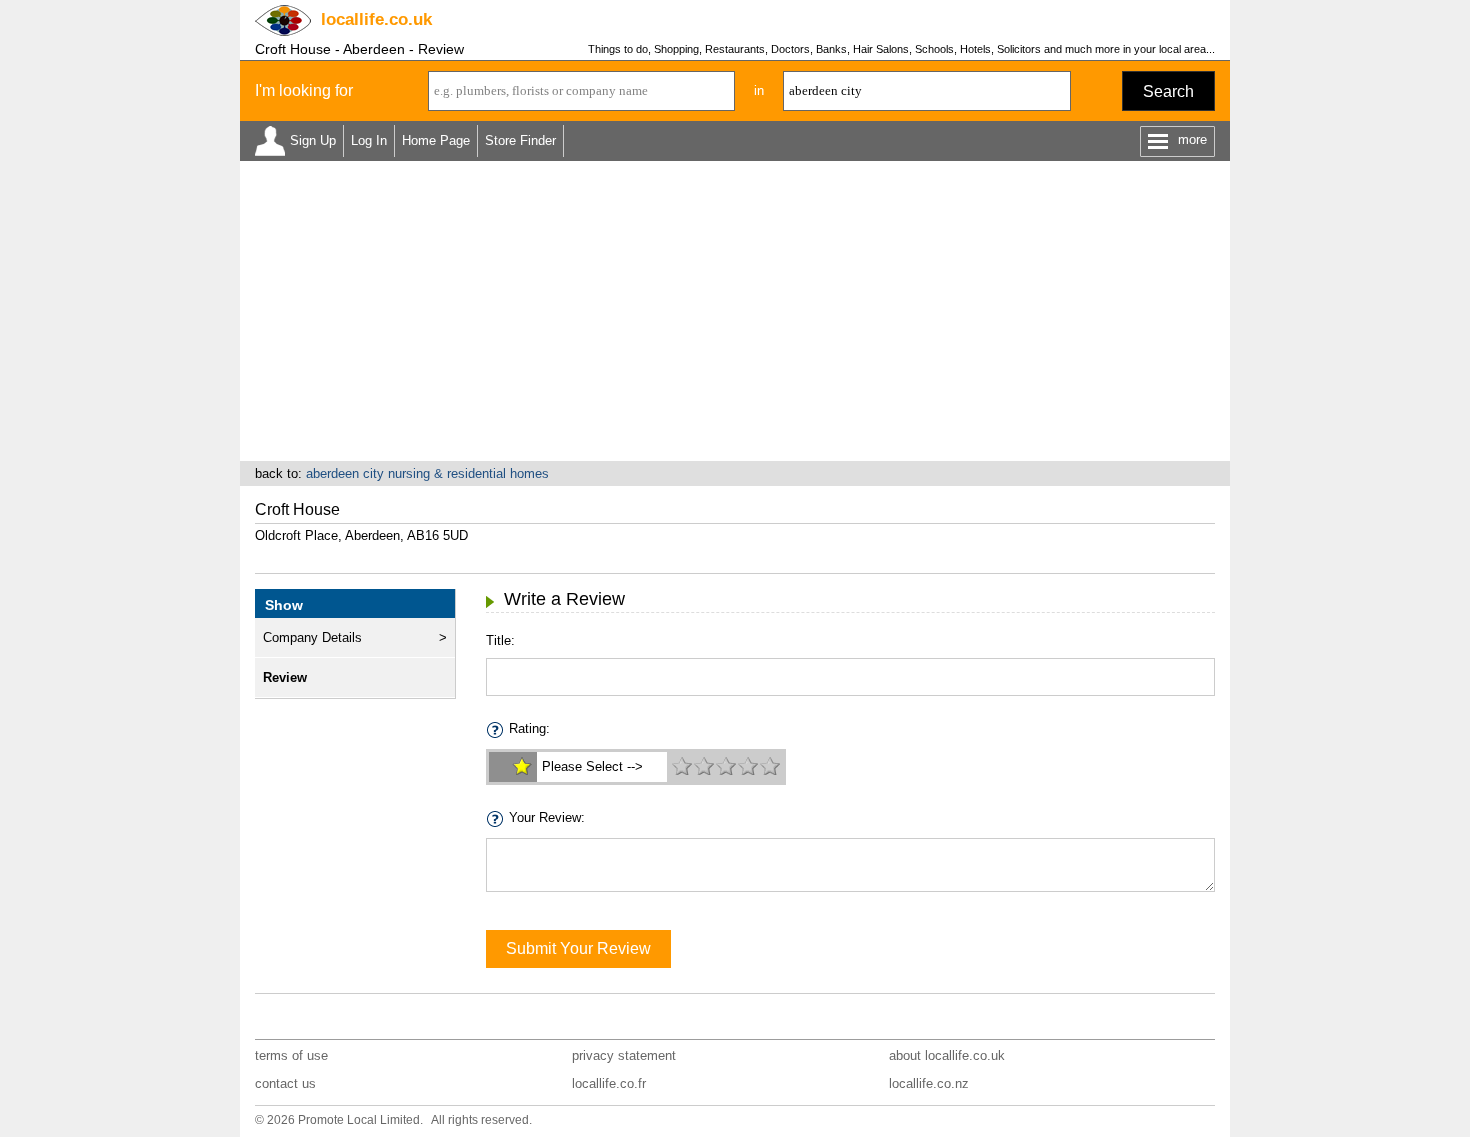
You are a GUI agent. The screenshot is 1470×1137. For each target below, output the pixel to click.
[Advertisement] (735, 311)
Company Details (312, 637)
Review (285, 677)
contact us (285, 1083)
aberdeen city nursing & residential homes (427, 473)
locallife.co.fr (609, 1083)
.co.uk (376, 19)
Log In (369, 140)
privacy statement (624, 1055)
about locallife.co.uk (947, 1055)
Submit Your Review (578, 948)
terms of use (291, 1055)
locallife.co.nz (929, 1083)
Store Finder (520, 140)
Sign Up (313, 140)
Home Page (436, 140)
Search (1168, 91)
